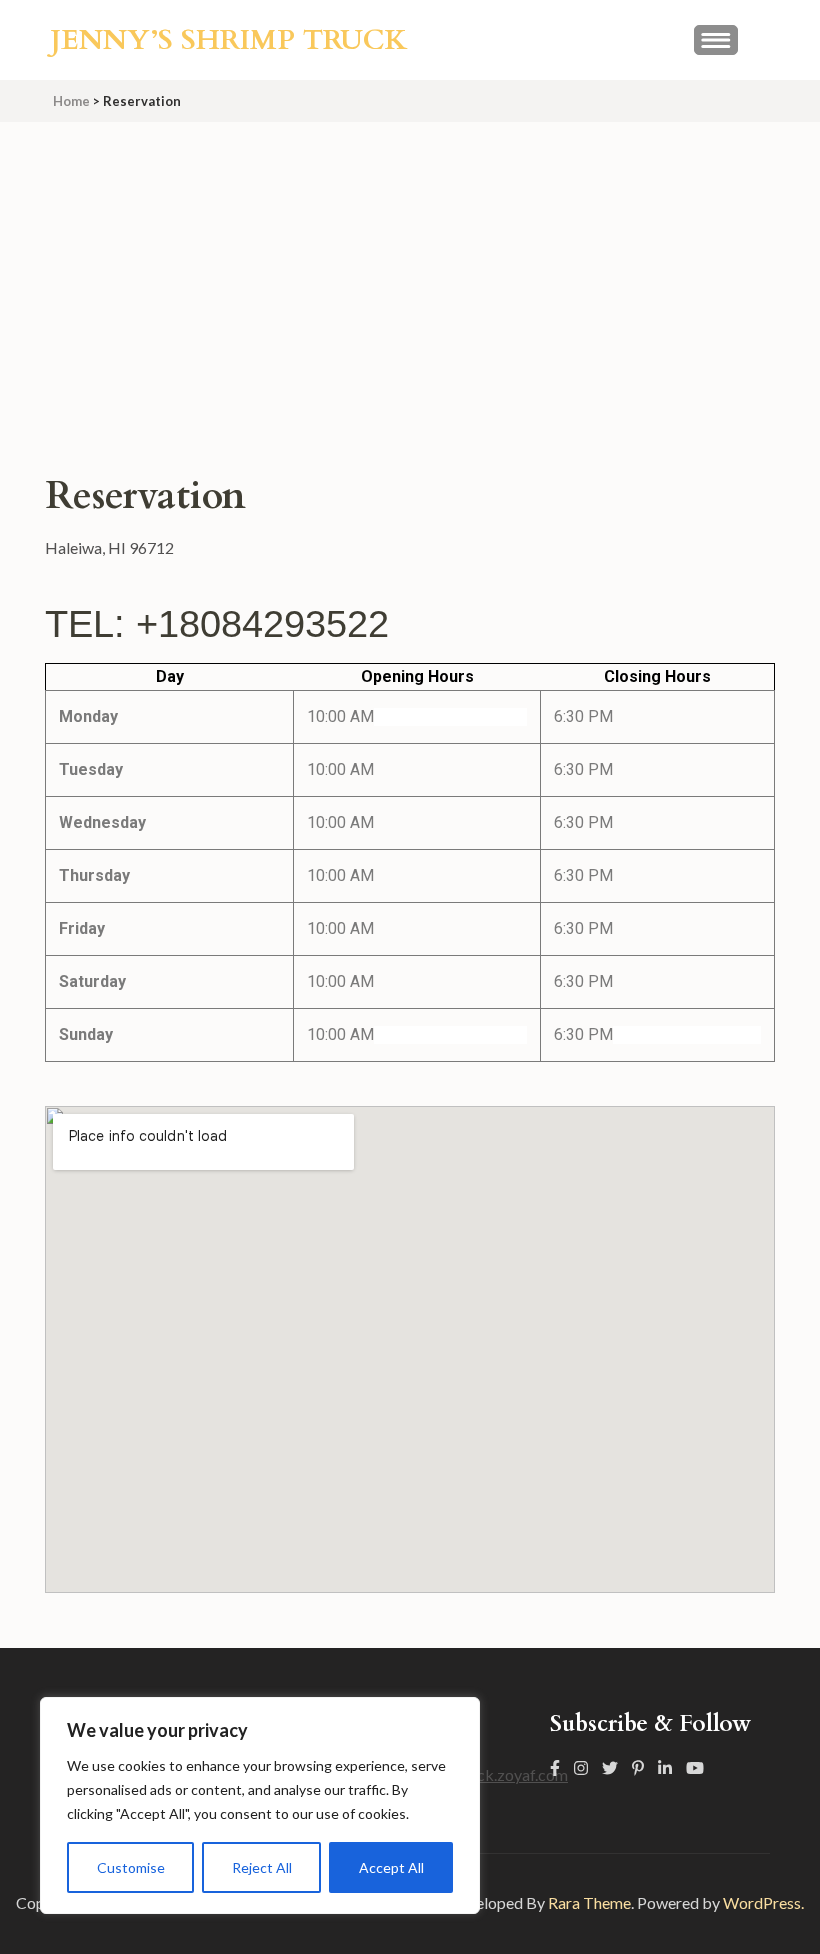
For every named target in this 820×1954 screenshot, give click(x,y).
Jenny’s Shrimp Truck (228, 40)
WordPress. (763, 1902)
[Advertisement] (410, 272)
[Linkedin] (665, 1767)
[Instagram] (581, 1767)
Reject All (262, 1867)
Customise (131, 1867)
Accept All (391, 1867)
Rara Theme (589, 1902)
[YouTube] (695, 1767)
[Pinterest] (638, 1767)
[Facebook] (555, 1767)
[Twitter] (610, 1767)
